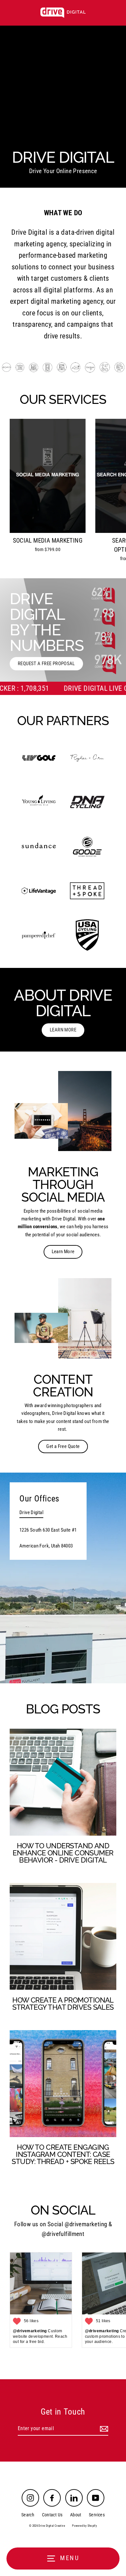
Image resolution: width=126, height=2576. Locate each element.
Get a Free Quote (63, 1446)
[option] (63, 630)
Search (28, 2515)
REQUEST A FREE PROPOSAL (46, 664)
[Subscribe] (103, 2429)
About (76, 2515)
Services (97, 2515)
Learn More (63, 1252)
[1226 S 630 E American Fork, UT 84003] (63, 1578)
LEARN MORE (63, 1030)
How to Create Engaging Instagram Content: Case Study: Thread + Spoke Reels (63, 2154)
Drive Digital (31, 1512)
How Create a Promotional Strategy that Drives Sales (63, 2004)
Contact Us (52, 2515)
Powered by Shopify (84, 2526)
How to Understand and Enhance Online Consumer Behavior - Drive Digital (63, 1853)
